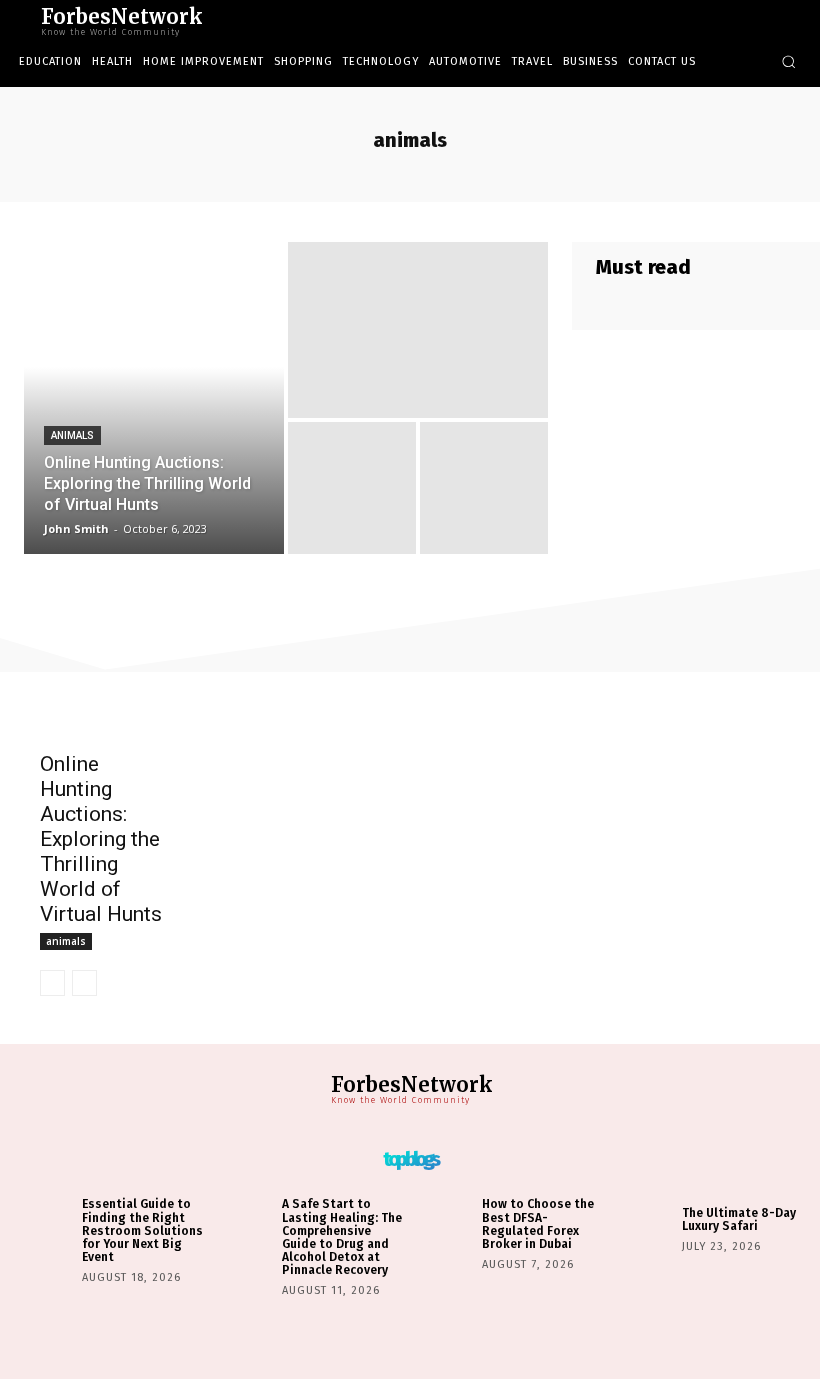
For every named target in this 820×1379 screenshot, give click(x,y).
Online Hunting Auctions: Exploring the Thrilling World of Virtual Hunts (101, 839)
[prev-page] (52, 983)
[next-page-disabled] (84, 983)
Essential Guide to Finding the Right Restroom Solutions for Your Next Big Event (142, 1230)
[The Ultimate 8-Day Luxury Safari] (646, 1227)
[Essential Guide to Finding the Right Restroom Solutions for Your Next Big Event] (46, 1227)
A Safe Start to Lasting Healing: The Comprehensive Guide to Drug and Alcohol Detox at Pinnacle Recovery (342, 1237)
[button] (788, 61)
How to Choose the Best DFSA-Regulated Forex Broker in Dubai (538, 1224)
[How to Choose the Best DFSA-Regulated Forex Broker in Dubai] (446, 1227)
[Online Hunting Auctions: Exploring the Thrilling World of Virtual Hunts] (154, 398)
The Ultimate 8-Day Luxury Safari (739, 1219)
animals (72, 435)
